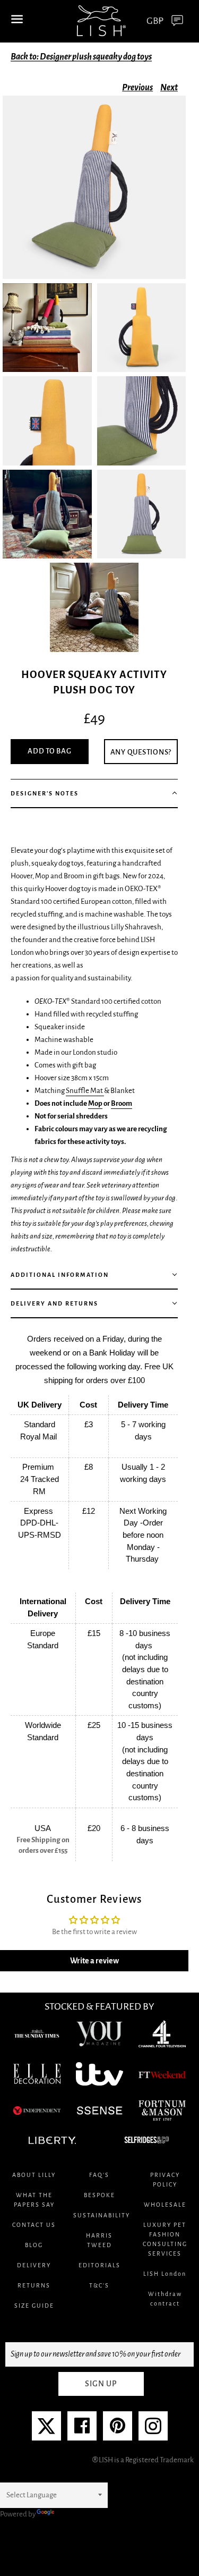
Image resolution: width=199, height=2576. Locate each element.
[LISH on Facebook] (82, 2430)
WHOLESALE (165, 2205)
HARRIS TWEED (99, 2240)
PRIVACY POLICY (165, 2180)
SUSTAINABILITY (99, 2215)
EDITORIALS (99, 2265)
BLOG (34, 2245)
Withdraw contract (165, 2299)
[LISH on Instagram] (153, 2430)
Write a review (94, 1961)
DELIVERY (34, 2265)
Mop (95, 1103)
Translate (71, 2514)
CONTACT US (34, 2225)
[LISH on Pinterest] (118, 2430)
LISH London (165, 2274)
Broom (122, 1103)
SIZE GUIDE (34, 2306)
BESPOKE (99, 2195)
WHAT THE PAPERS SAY (34, 2200)
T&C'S (99, 2285)
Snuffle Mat (85, 1091)
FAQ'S (99, 2175)
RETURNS (34, 2285)
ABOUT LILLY (34, 2175)
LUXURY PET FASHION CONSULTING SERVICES (165, 2239)
